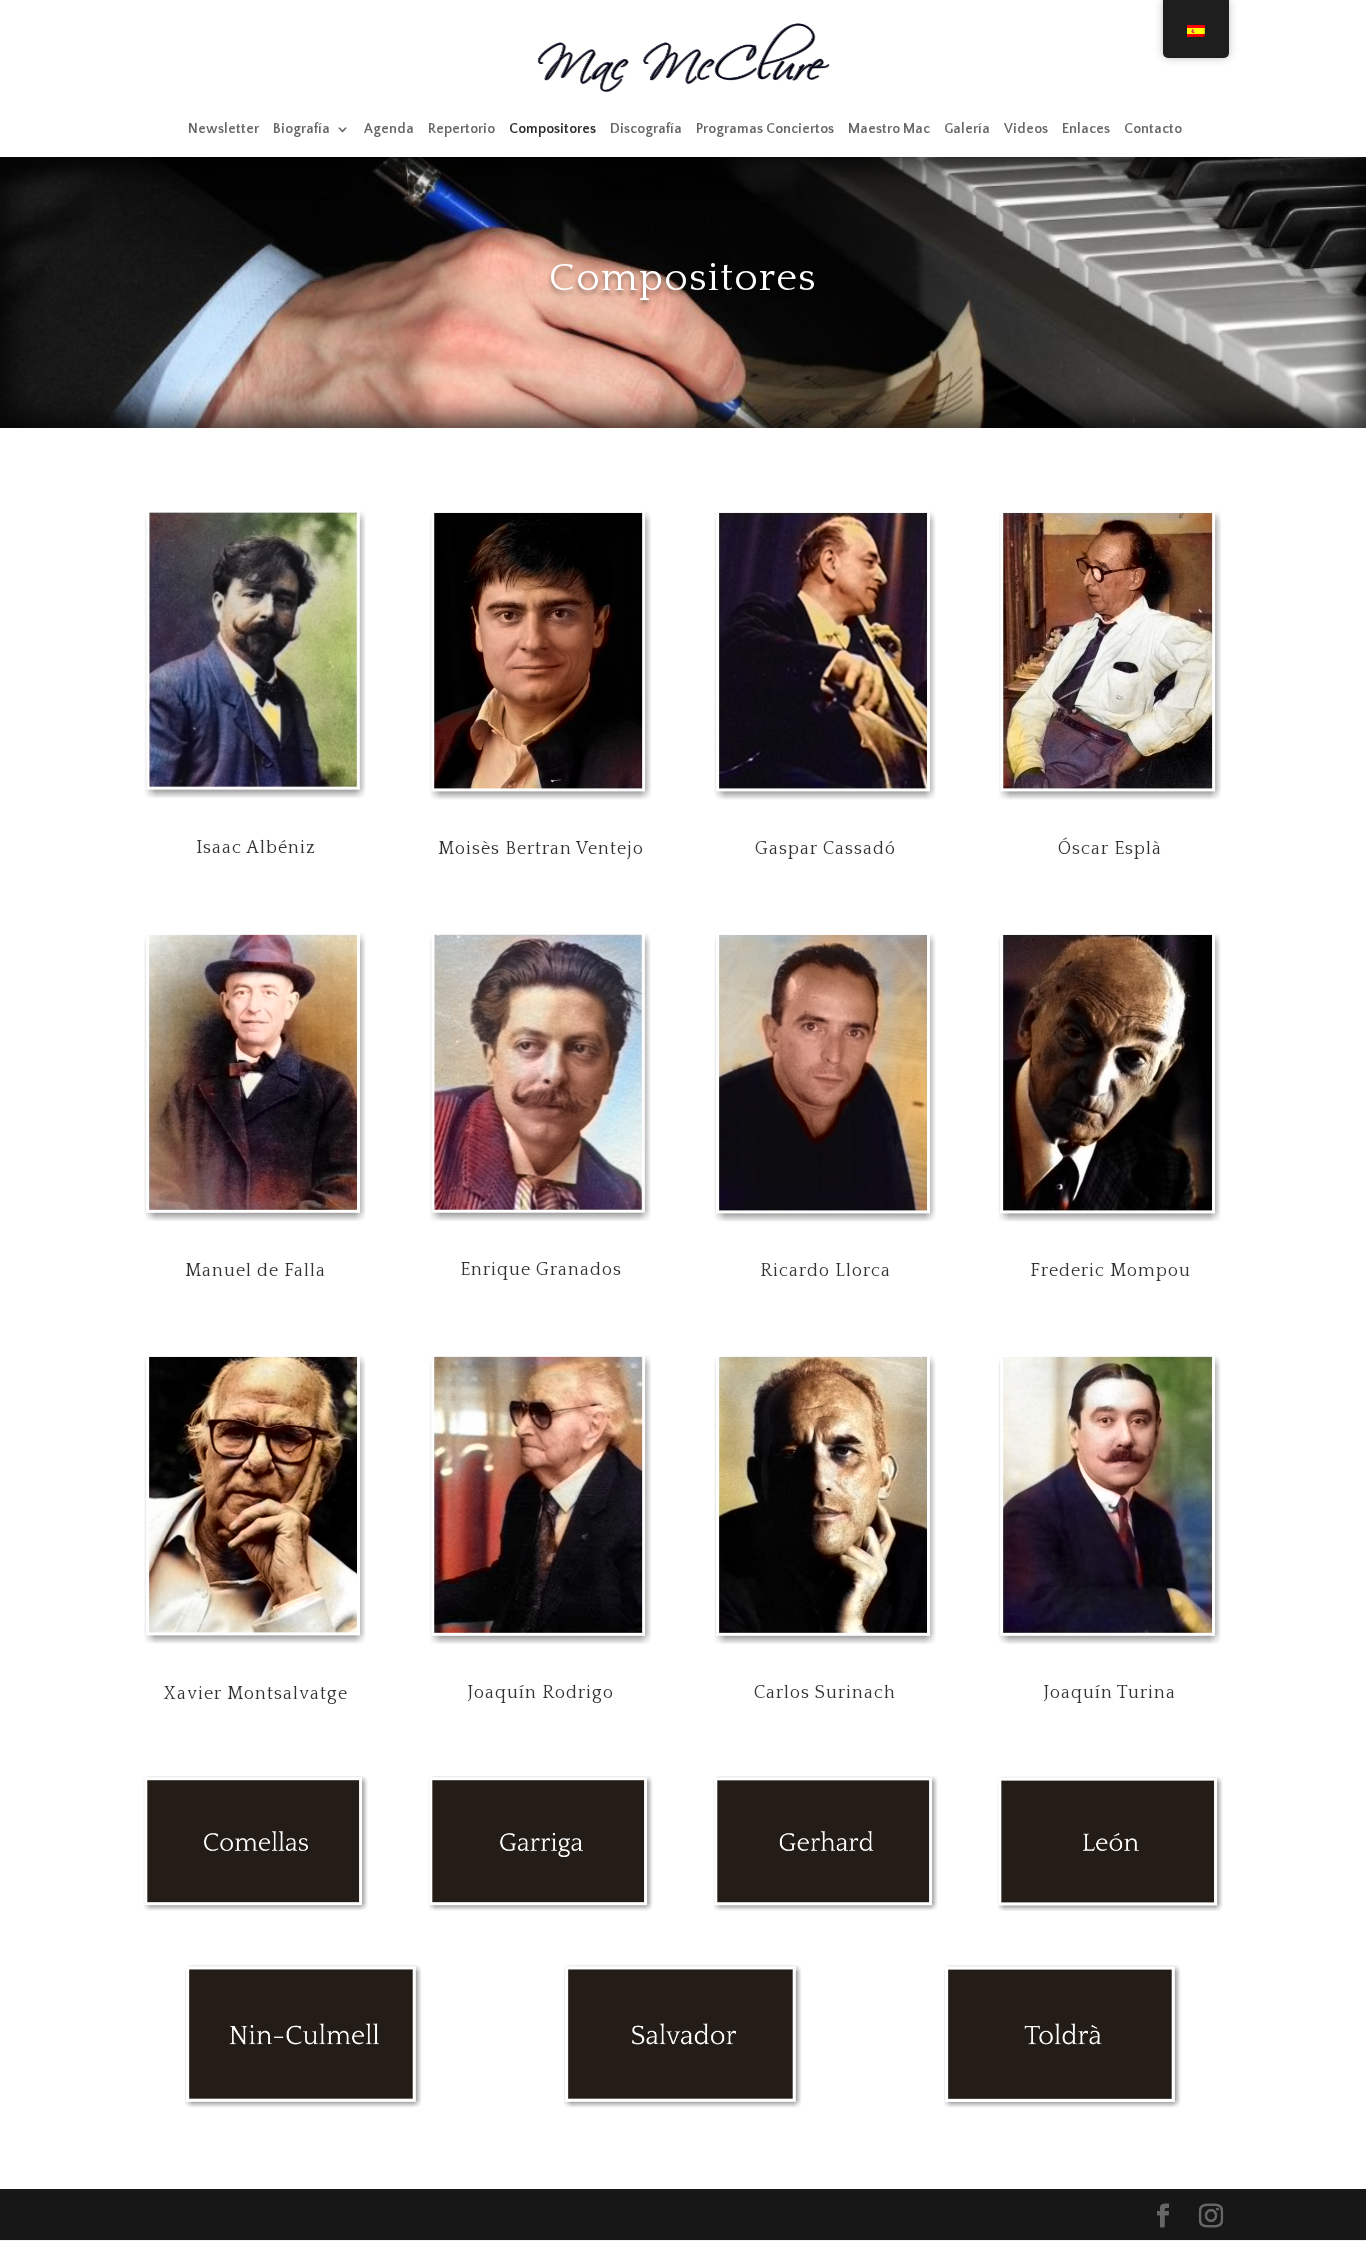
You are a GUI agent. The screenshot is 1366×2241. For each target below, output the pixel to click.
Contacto (1153, 129)
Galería (967, 129)
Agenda (389, 129)
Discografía (646, 129)
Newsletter (223, 129)
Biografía (301, 129)
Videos (1026, 129)
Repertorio (461, 129)
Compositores (552, 129)
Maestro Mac (889, 129)
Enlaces (1086, 129)
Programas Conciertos (765, 129)
